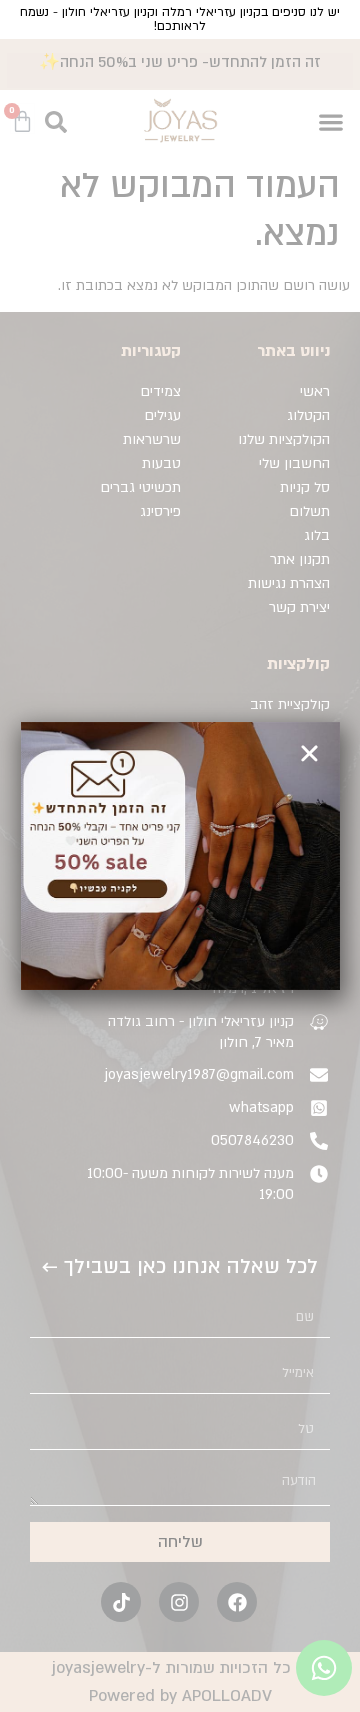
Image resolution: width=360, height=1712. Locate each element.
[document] (180, 856)
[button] (309, 753)
